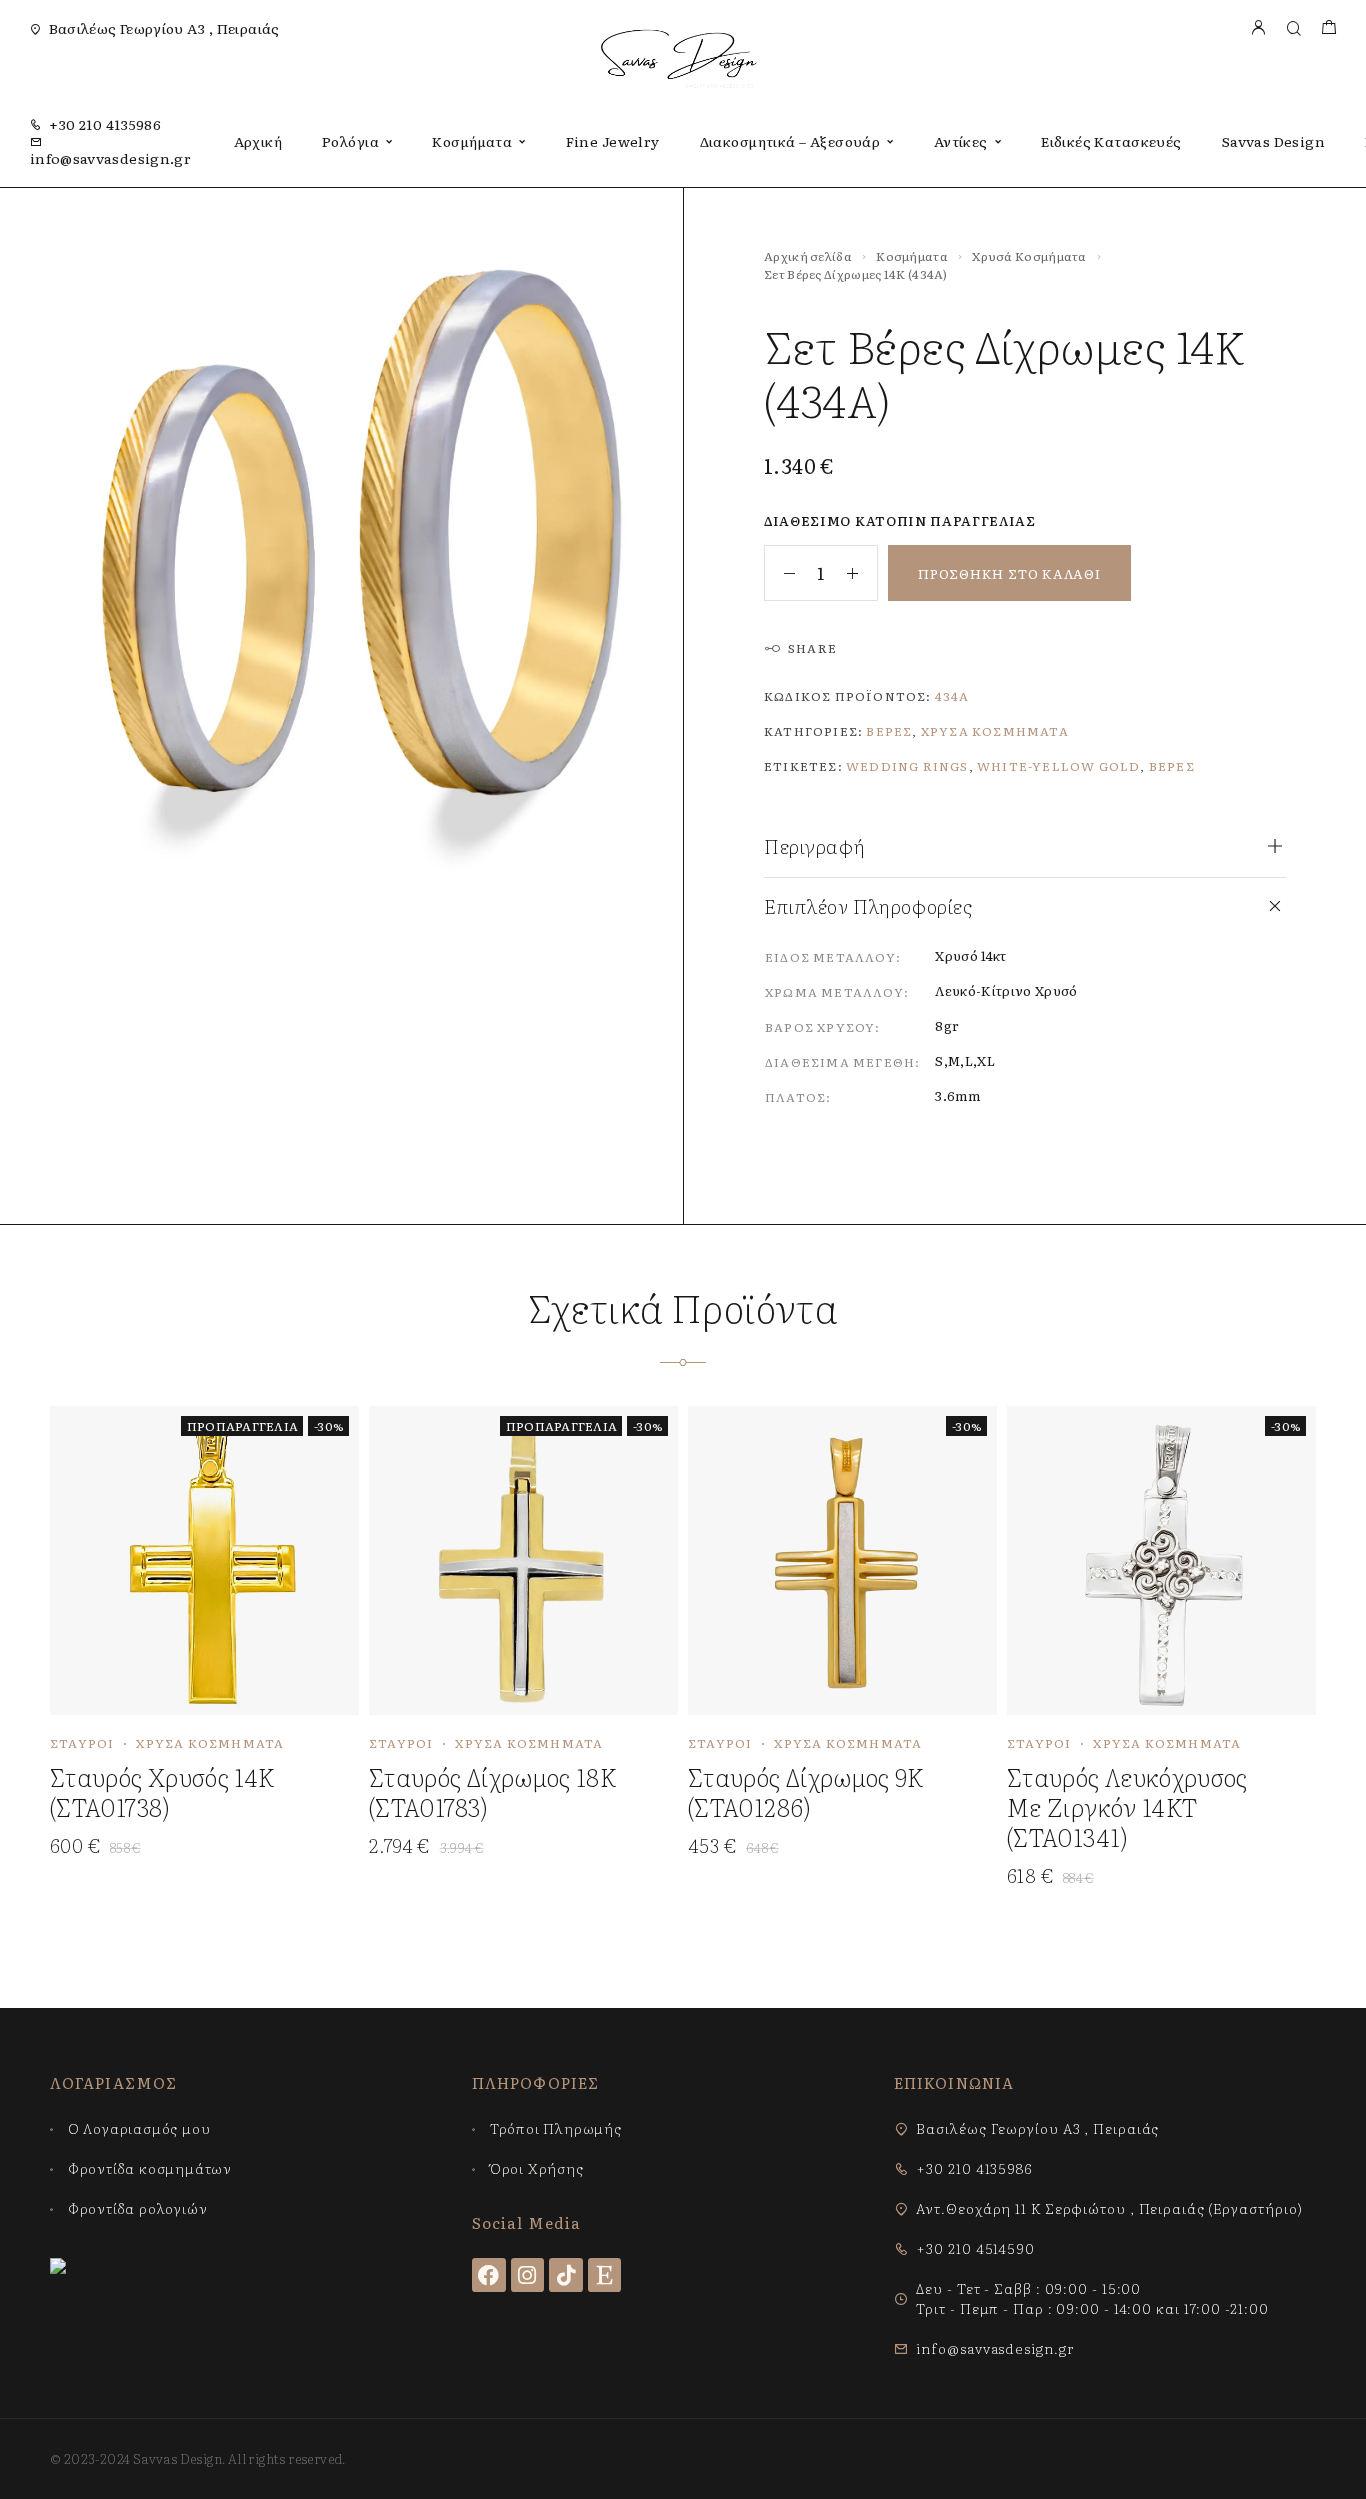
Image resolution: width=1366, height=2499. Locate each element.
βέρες (1172, 766)
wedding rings (907, 766)
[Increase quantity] (862, 573)
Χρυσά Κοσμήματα (1029, 256)
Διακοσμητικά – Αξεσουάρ (790, 141)
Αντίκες (961, 141)
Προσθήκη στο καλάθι (1009, 573)
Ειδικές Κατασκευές (1111, 141)
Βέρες (889, 731)
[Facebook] (489, 2275)
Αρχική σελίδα (808, 256)
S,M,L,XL (965, 1060)
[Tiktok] (566, 2275)
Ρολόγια (350, 141)
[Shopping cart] (1328, 28)
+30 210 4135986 (105, 124)
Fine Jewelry (613, 141)
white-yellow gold (1058, 766)
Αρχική (258, 141)
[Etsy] (605, 2275)
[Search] (1293, 28)
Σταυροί (82, 1743)
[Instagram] (528, 2275)
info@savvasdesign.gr (110, 158)
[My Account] (1258, 28)
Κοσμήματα (472, 141)
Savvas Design (1273, 141)
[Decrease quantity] (780, 573)
